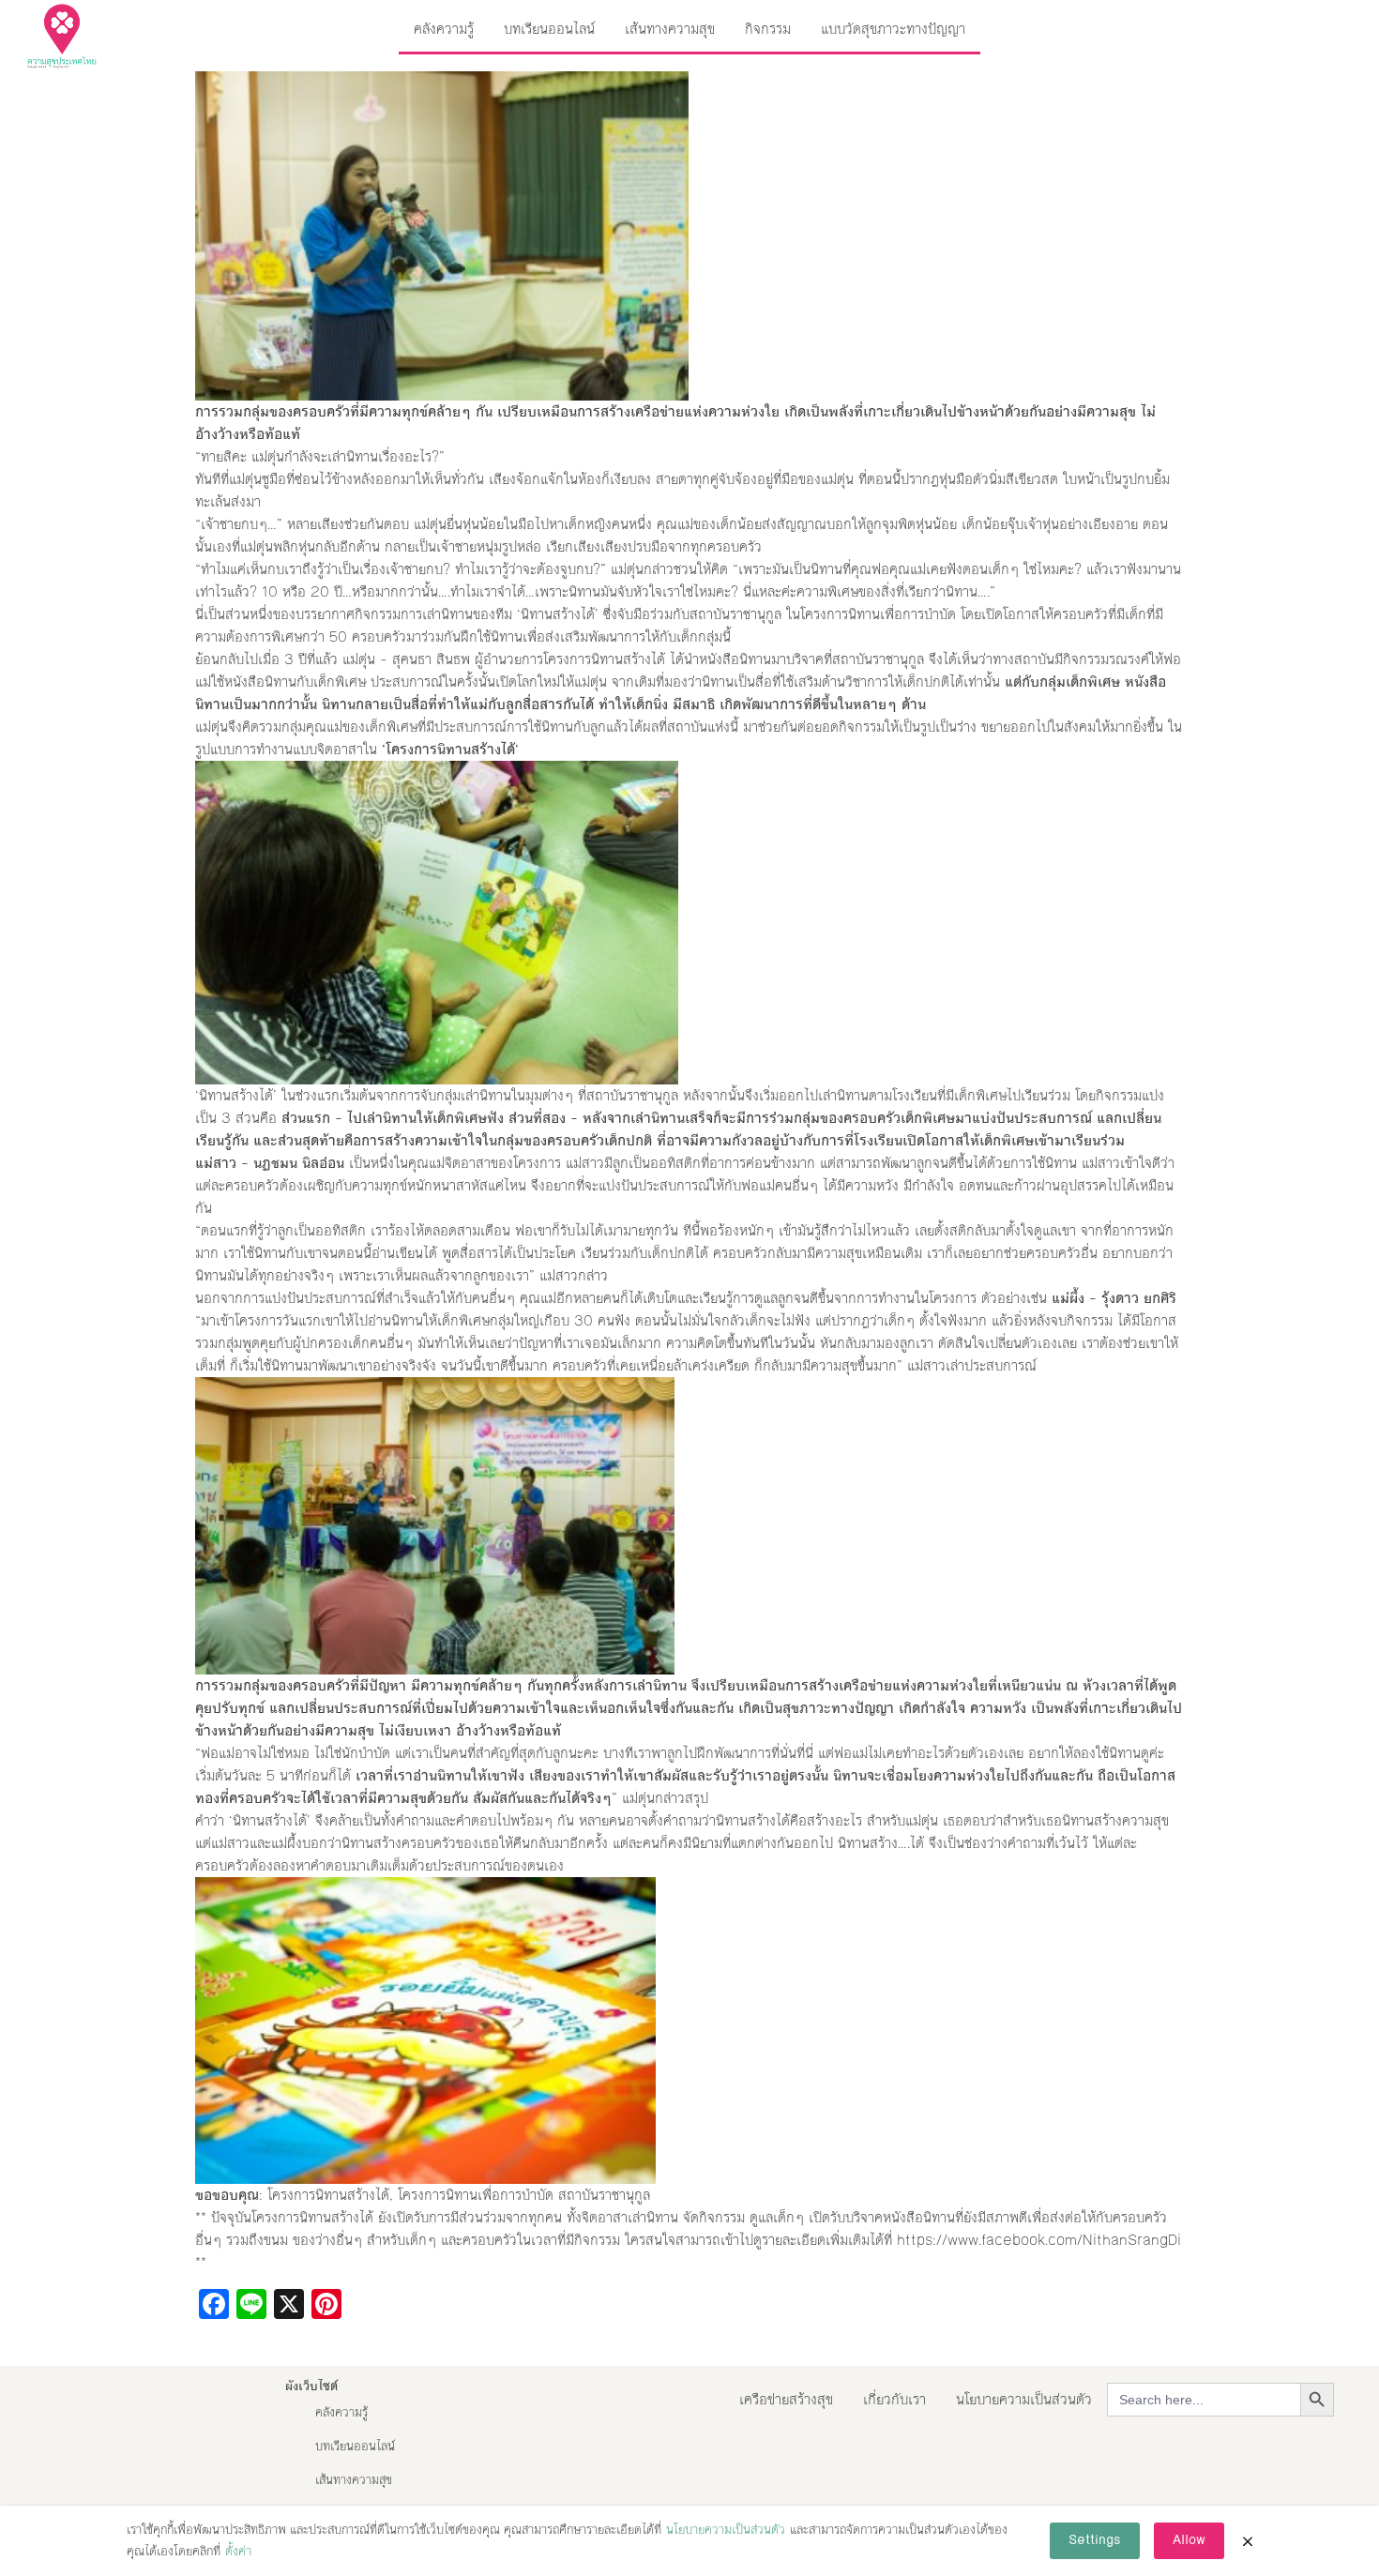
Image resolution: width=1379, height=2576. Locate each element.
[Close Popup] (1248, 2541)
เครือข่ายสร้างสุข (786, 2399)
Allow (1189, 2540)
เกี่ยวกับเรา (894, 2399)
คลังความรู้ (444, 29)
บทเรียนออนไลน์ (549, 29)
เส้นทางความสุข (670, 29)
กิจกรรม (768, 29)
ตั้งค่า (238, 2552)
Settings (1095, 2540)
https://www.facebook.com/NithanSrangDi (1039, 2240)
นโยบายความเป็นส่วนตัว (1024, 2399)
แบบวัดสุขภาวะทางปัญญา (893, 29)
